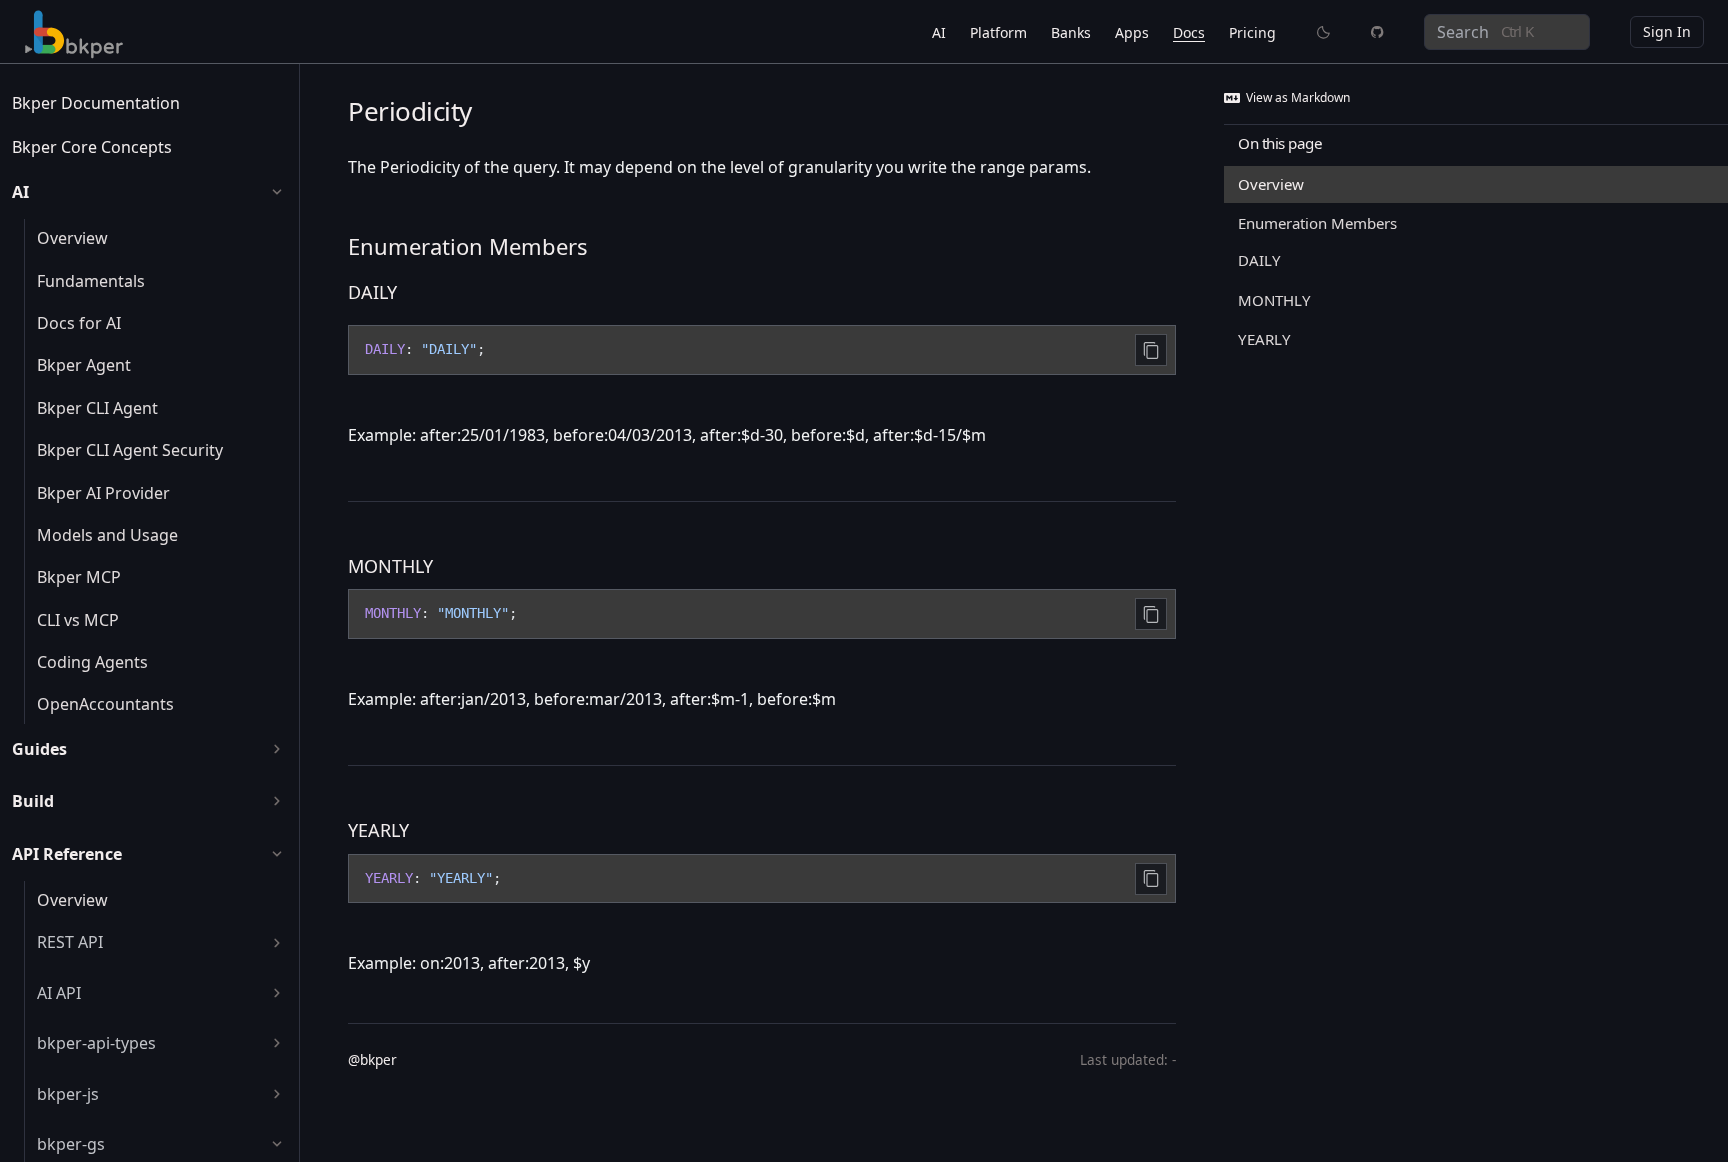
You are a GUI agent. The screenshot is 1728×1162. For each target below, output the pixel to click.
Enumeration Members (468, 246)
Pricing (1252, 32)
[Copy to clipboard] (1151, 350)
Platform (998, 32)
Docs (1189, 32)
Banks (1071, 32)
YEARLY (378, 830)
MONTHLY (390, 566)
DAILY (372, 292)
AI (939, 32)
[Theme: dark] (1323, 32)
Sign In (1667, 31)
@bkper (372, 1059)
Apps (1132, 32)
